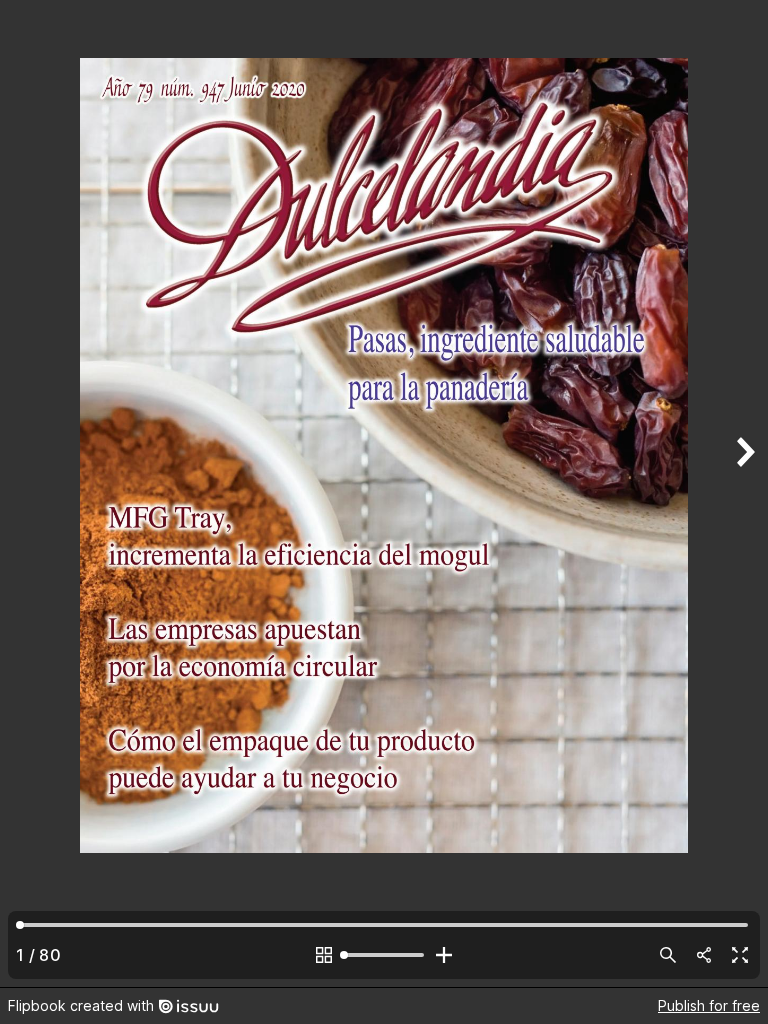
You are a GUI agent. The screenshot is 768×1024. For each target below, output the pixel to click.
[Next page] (744, 493)
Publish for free (709, 1005)
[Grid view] (324, 955)
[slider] (384, 955)
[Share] (704, 955)
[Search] (668, 955)
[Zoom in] (444, 955)
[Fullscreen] (740, 955)
